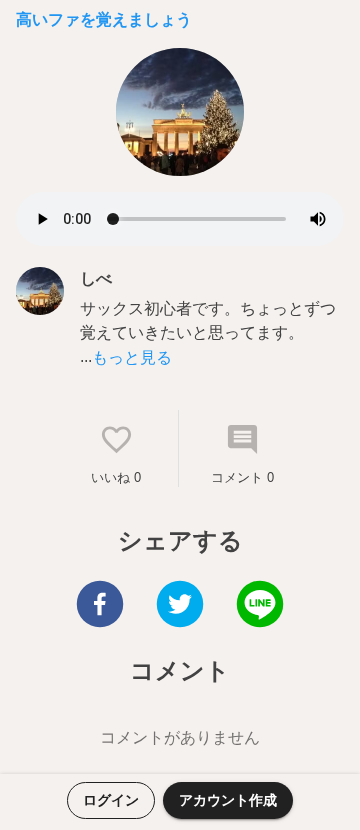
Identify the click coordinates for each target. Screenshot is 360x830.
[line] (260, 606)
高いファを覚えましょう (104, 19)
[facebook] (100, 606)
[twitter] (180, 606)
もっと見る (132, 357)
